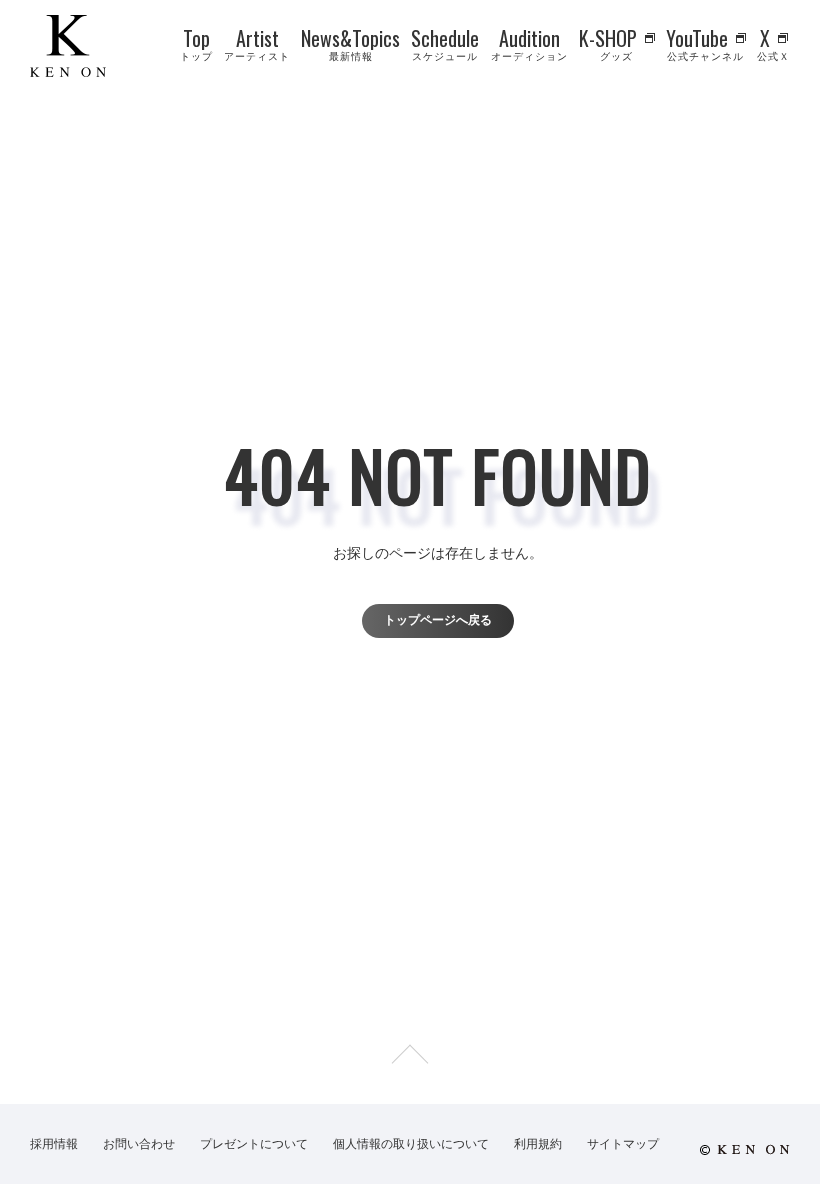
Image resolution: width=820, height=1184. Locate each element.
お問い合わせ (139, 1144)
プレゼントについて (254, 1144)
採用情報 (54, 1144)
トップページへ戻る (438, 620)
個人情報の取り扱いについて (411, 1144)
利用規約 (538, 1144)
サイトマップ (623, 1144)
